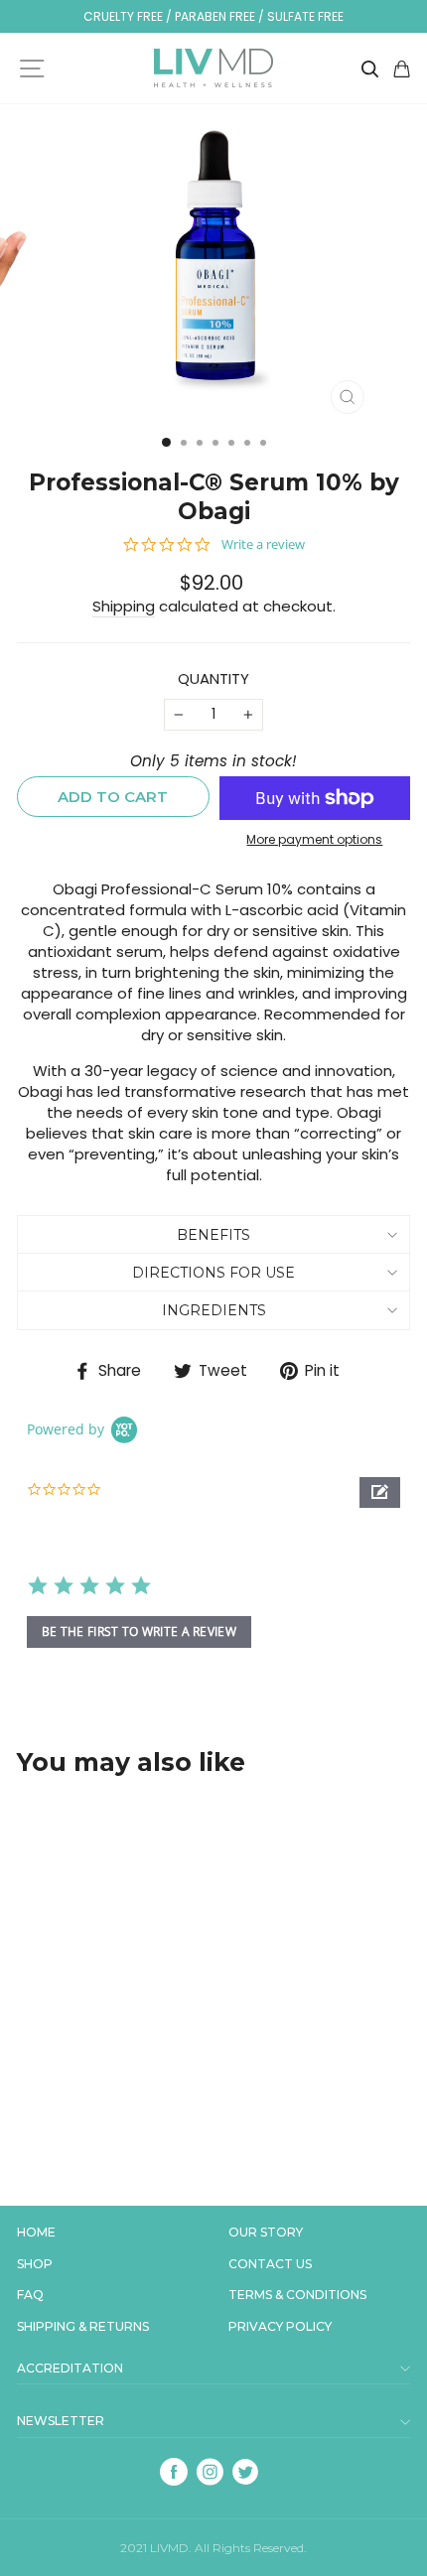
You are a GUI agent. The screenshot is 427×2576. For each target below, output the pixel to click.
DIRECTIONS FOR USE (213, 1273)
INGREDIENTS (214, 1310)
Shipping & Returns (83, 2327)
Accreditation (70, 2369)
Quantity (213, 678)
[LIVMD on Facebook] (174, 2472)
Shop (35, 2264)
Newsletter (61, 2421)
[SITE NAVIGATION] (32, 68)
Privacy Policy (280, 2327)
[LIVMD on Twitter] (245, 2472)
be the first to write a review (139, 1631)
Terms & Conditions (297, 2295)
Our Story (266, 2233)
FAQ (30, 2295)
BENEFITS (213, 1235)
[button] (380, 1492)
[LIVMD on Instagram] (210, 2472)
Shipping (124, 606)
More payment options (314, 840)
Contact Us (270, 2264)
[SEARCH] (370, 68)
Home (36, 2233)
